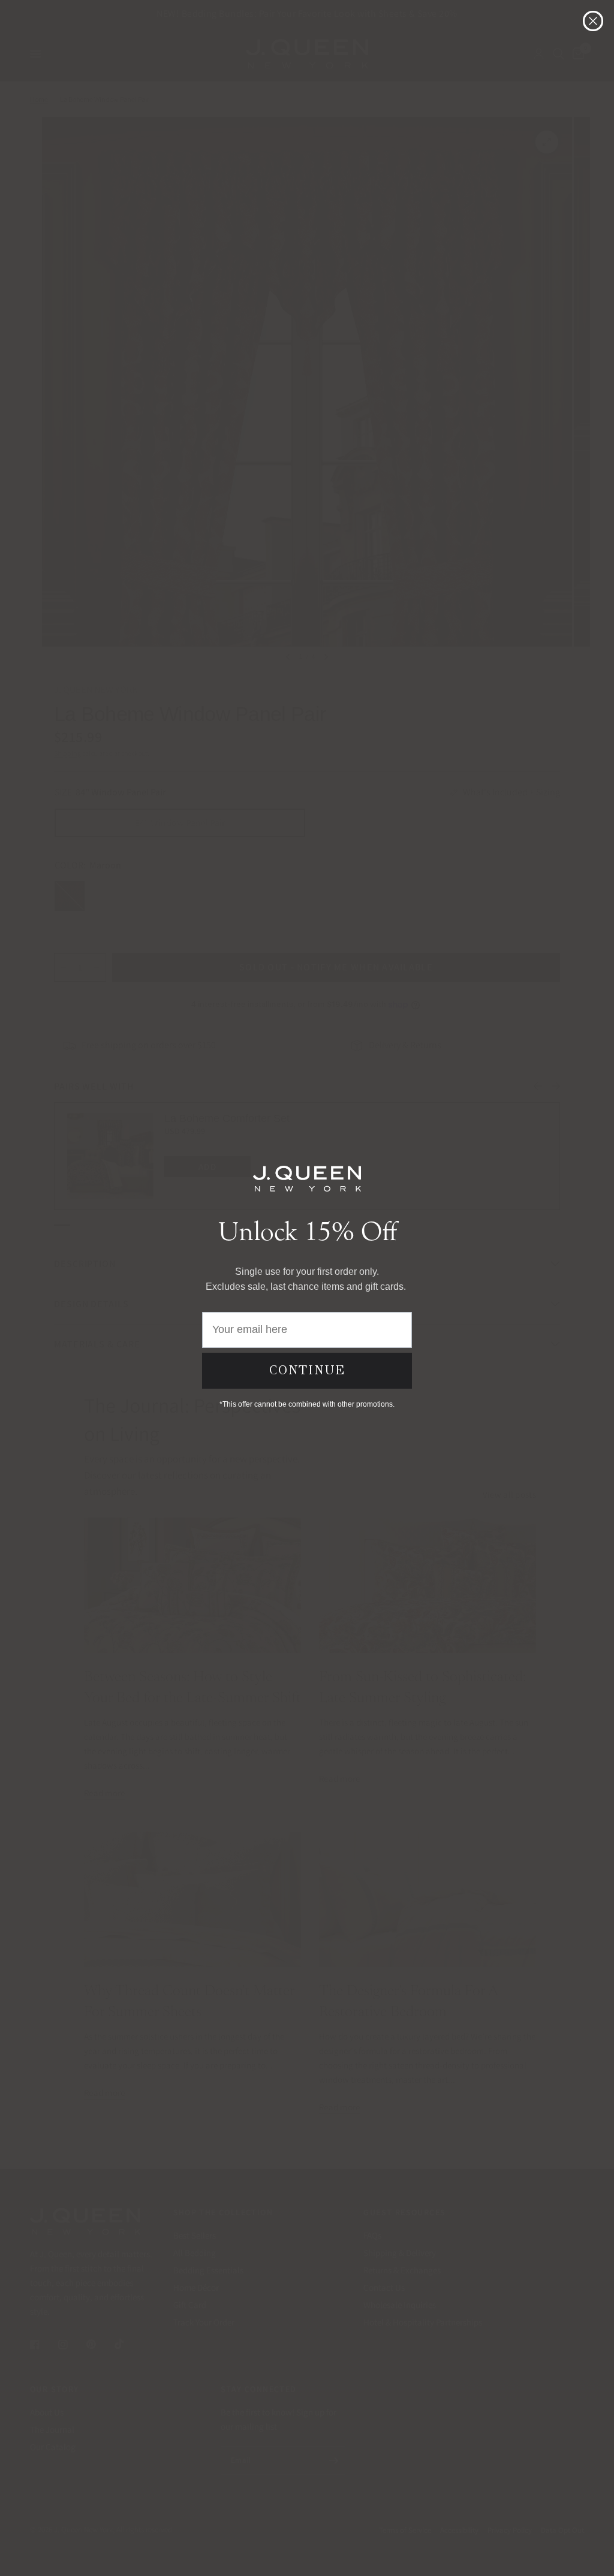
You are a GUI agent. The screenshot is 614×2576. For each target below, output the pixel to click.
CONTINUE (307, 1370)
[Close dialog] (593, 21)
